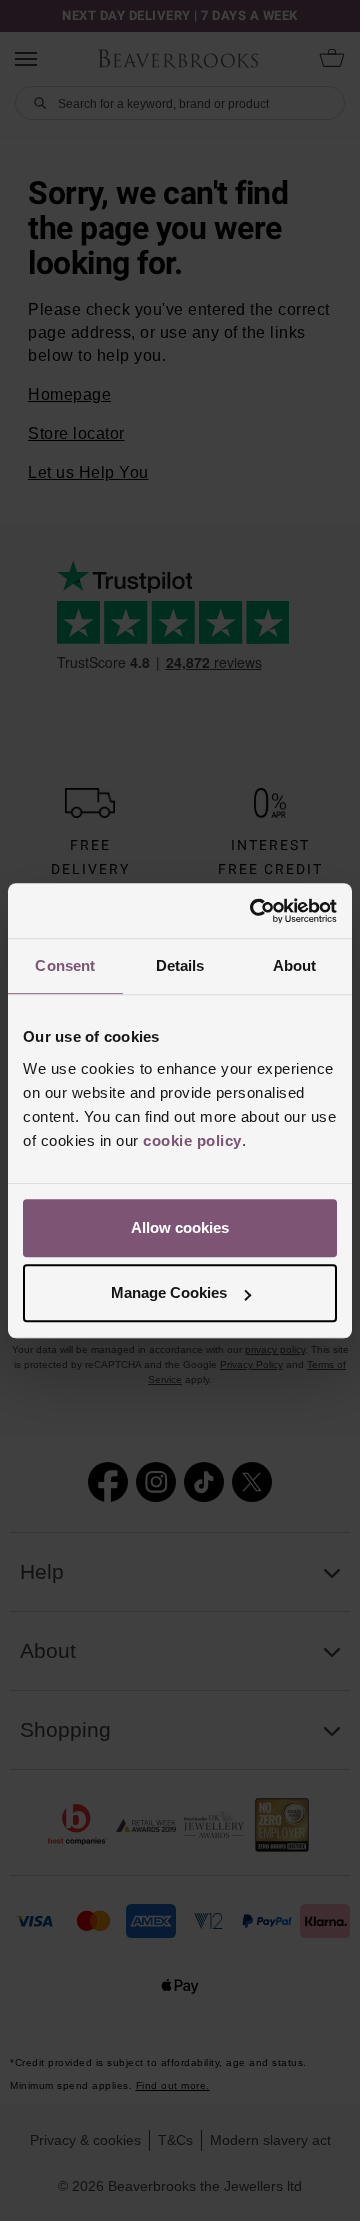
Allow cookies (180, 1227)
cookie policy (192, 1140)
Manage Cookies (169, 1292)
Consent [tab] (65, 965)
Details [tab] (180, 965)
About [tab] (295, 965)
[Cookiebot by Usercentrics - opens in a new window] (254, 911)
